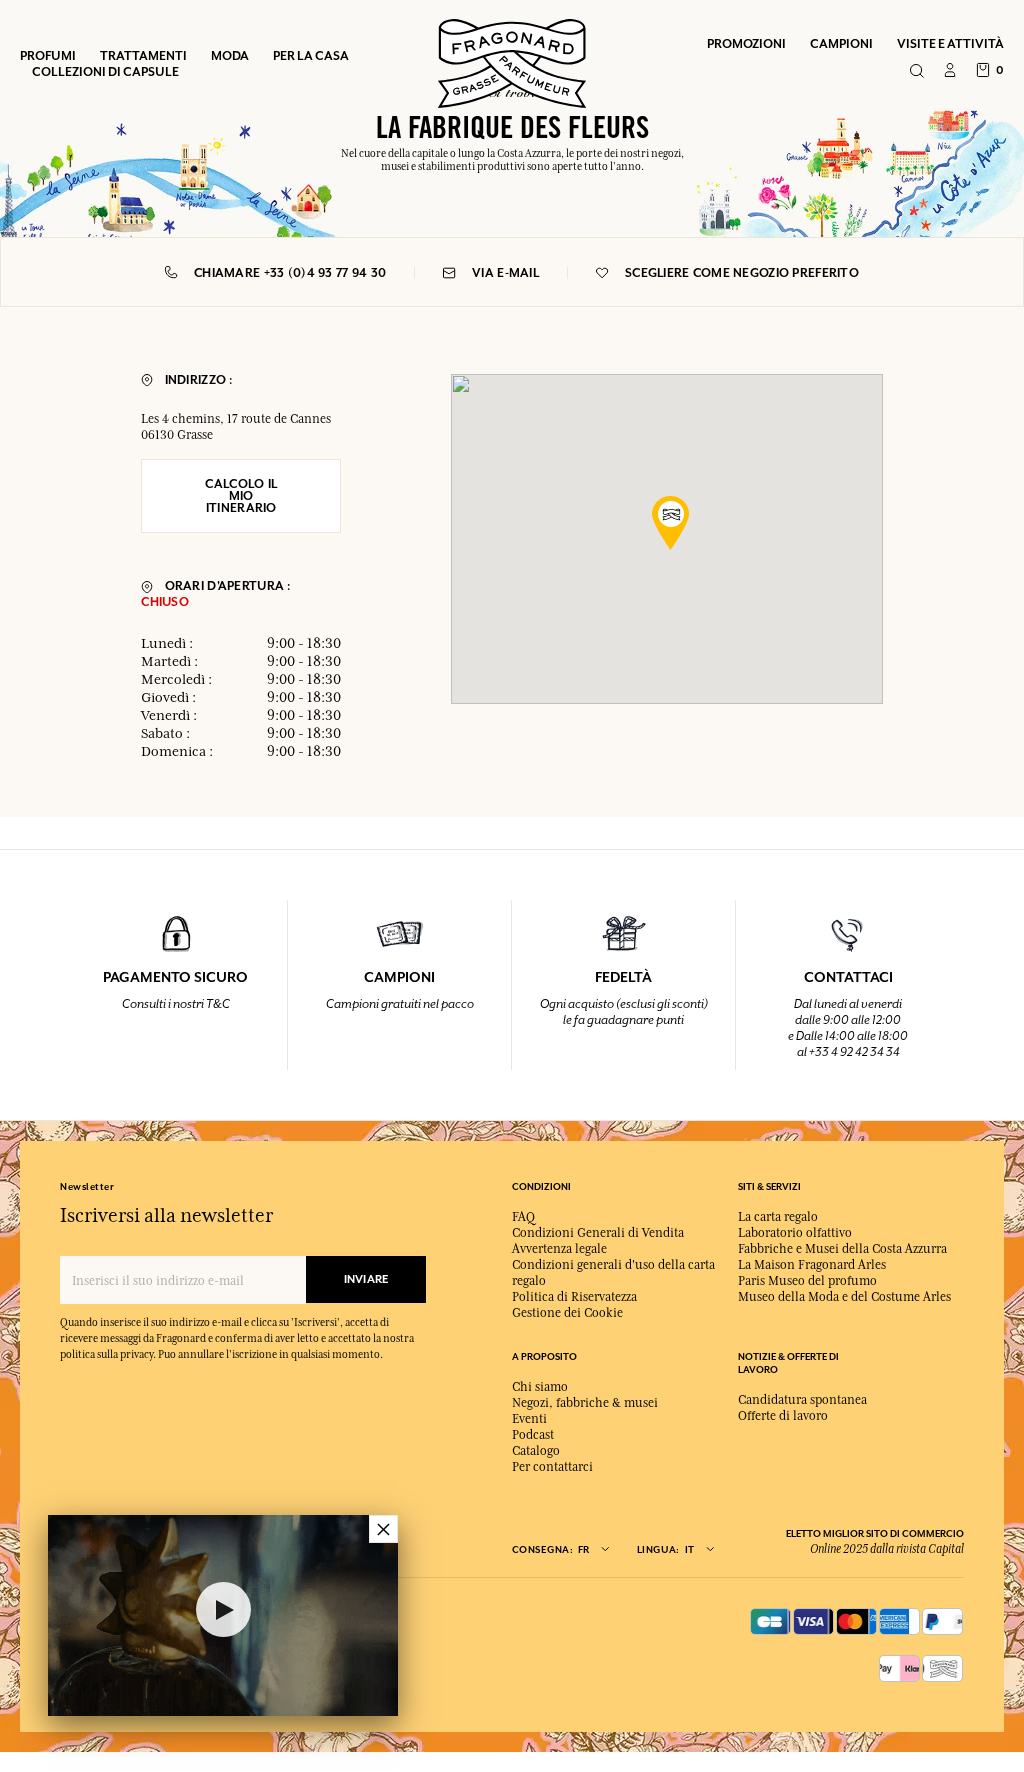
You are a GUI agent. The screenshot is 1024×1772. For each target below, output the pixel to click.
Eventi (529, 1419)
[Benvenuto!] (512, 61)
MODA (230, 55)
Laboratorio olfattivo (795, 1233)
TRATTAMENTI (143, 55)
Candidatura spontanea (802, 1400)
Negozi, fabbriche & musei (585, 1403)
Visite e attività (950, 43)
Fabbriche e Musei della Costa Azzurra (842, 1249)
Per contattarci (552, 1467)
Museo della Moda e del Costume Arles (844, 1297)
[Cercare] (916, 72)
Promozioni (746, 43)
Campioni (841, 43)
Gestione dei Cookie (567, 1313)
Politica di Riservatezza (574, 1297)
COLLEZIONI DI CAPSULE (105, 71)
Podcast (533, 1435)
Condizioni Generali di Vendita (598, 1233)
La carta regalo (778, 1217)
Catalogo (536, 1451)
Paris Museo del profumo (807, 1281)
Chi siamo (540, 1387)
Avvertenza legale (559, 1249)
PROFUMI (48, 55)
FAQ (523, 1217)
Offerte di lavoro (783, 1416)
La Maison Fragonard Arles (812, 1265)
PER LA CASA (311, 55)
